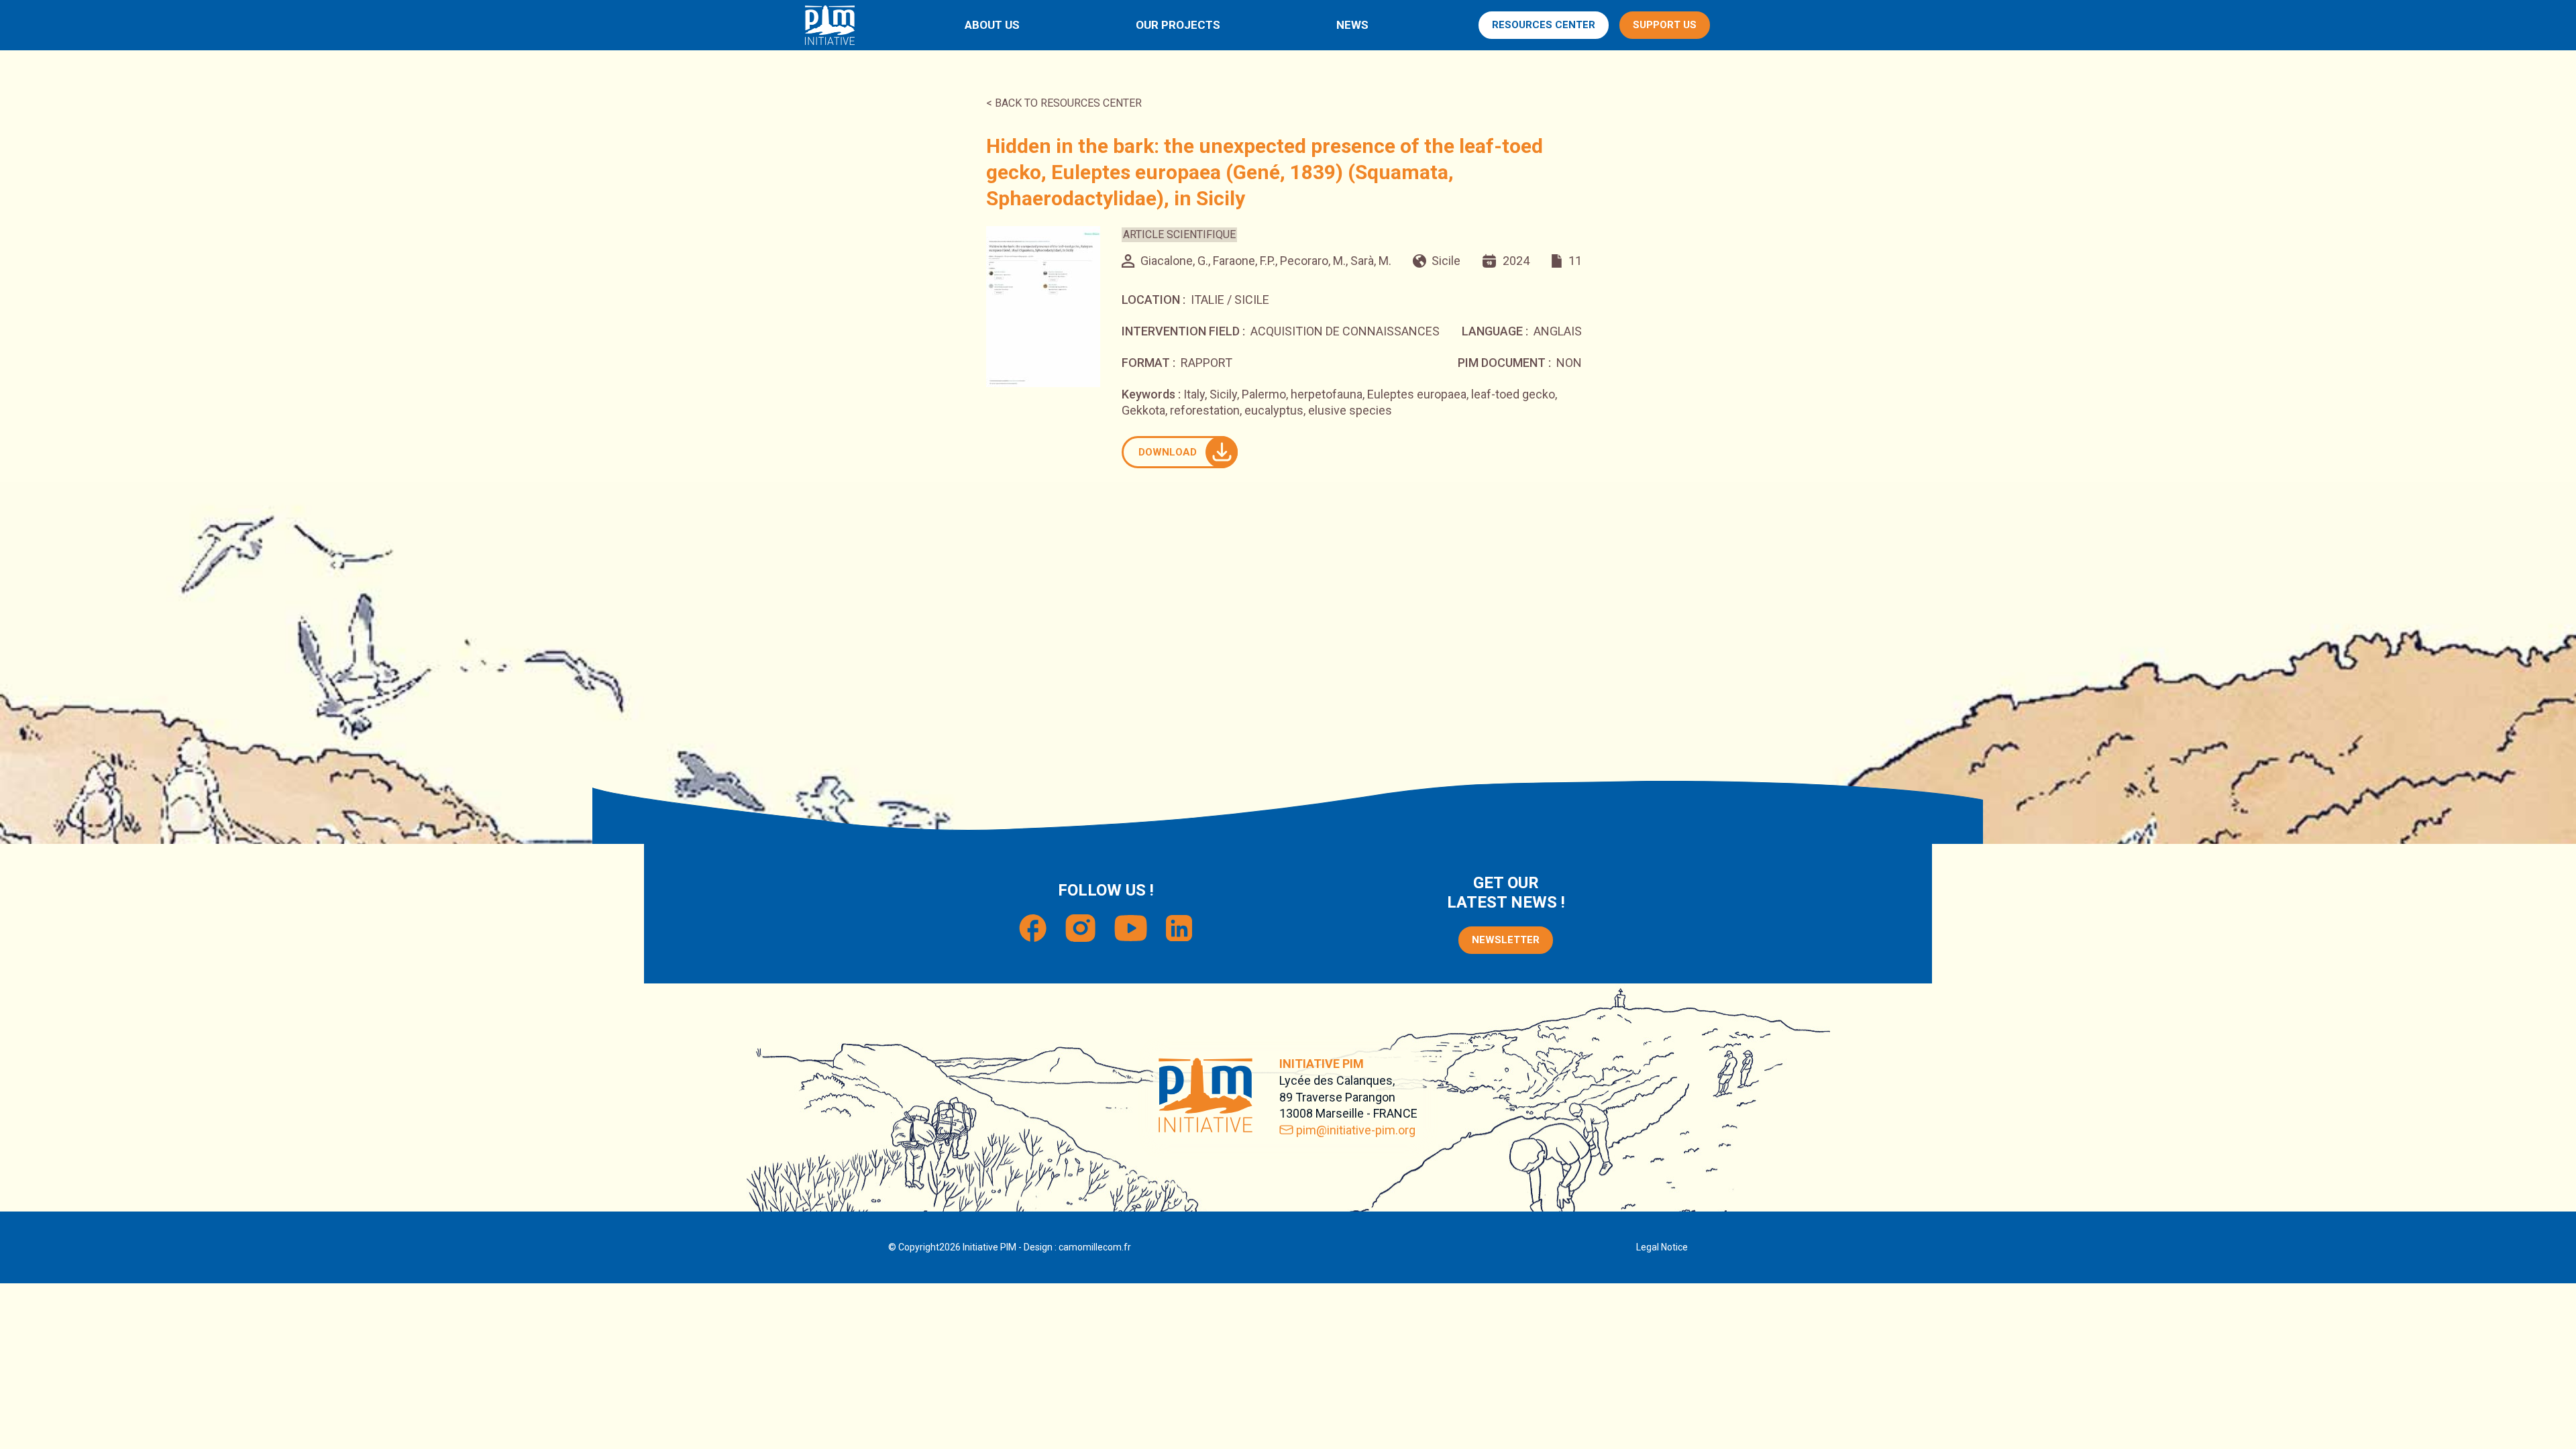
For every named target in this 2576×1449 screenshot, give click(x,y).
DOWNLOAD (1168, 452)
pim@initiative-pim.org (1356, 1130)
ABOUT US (992, 25)
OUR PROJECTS (1178, 25)
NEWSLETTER (1506, 940)
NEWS (1352, 25)
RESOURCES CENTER (1544, 25)
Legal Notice (1662, 1247)
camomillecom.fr (1095, 1247)
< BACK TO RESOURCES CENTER (1064, 103)
